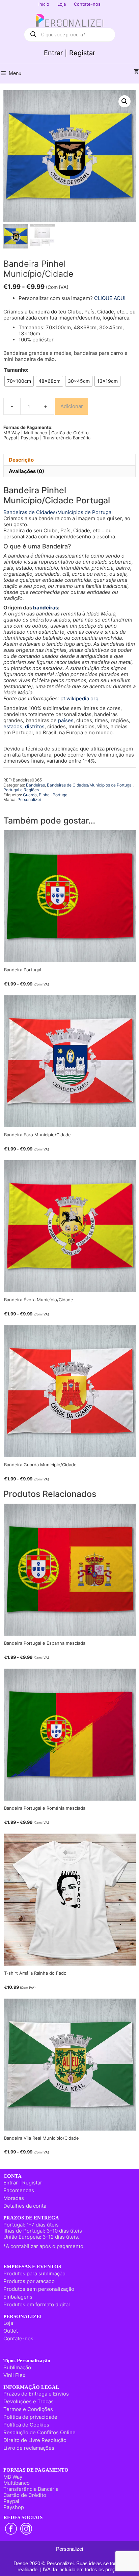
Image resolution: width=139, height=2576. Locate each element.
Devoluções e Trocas (29, 2401)
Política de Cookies (26, 2425)
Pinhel (45, 795)
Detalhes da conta (25, 2206)
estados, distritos (24, 726)
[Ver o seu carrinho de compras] (136, 72)
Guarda (30, 795)
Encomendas (19, 2190)
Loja (62, 4)
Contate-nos (87, 4)
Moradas (14, 2198)
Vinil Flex (14, 2375)
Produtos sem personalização (39, 2289)
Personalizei (29, 799)
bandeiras (46, 608)
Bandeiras (35, 785)
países (66, 720)
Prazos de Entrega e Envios (36, 2394)
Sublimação (17, 2367)
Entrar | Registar (69, 53)
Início (44, 4)
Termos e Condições (28, 2409)
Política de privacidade (30, 2417)
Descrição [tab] (21, 460)
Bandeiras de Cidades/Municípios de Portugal (58, 512)
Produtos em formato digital (37, 2304)
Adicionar (72, 406)
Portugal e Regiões (21, 790)
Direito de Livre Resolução (35, 2440)
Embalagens (18, 2297)
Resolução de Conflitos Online (39, 2432)
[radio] (19, 381)
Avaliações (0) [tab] (26, 471)
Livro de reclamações (29, 2448)
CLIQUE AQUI (110, 298)
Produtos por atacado (29, 2281)
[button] (124, 101)
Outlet (11, 2331)
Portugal (61, 795)
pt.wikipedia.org (79, 698)
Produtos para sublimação (34, 2273)
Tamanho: (16, 370)
